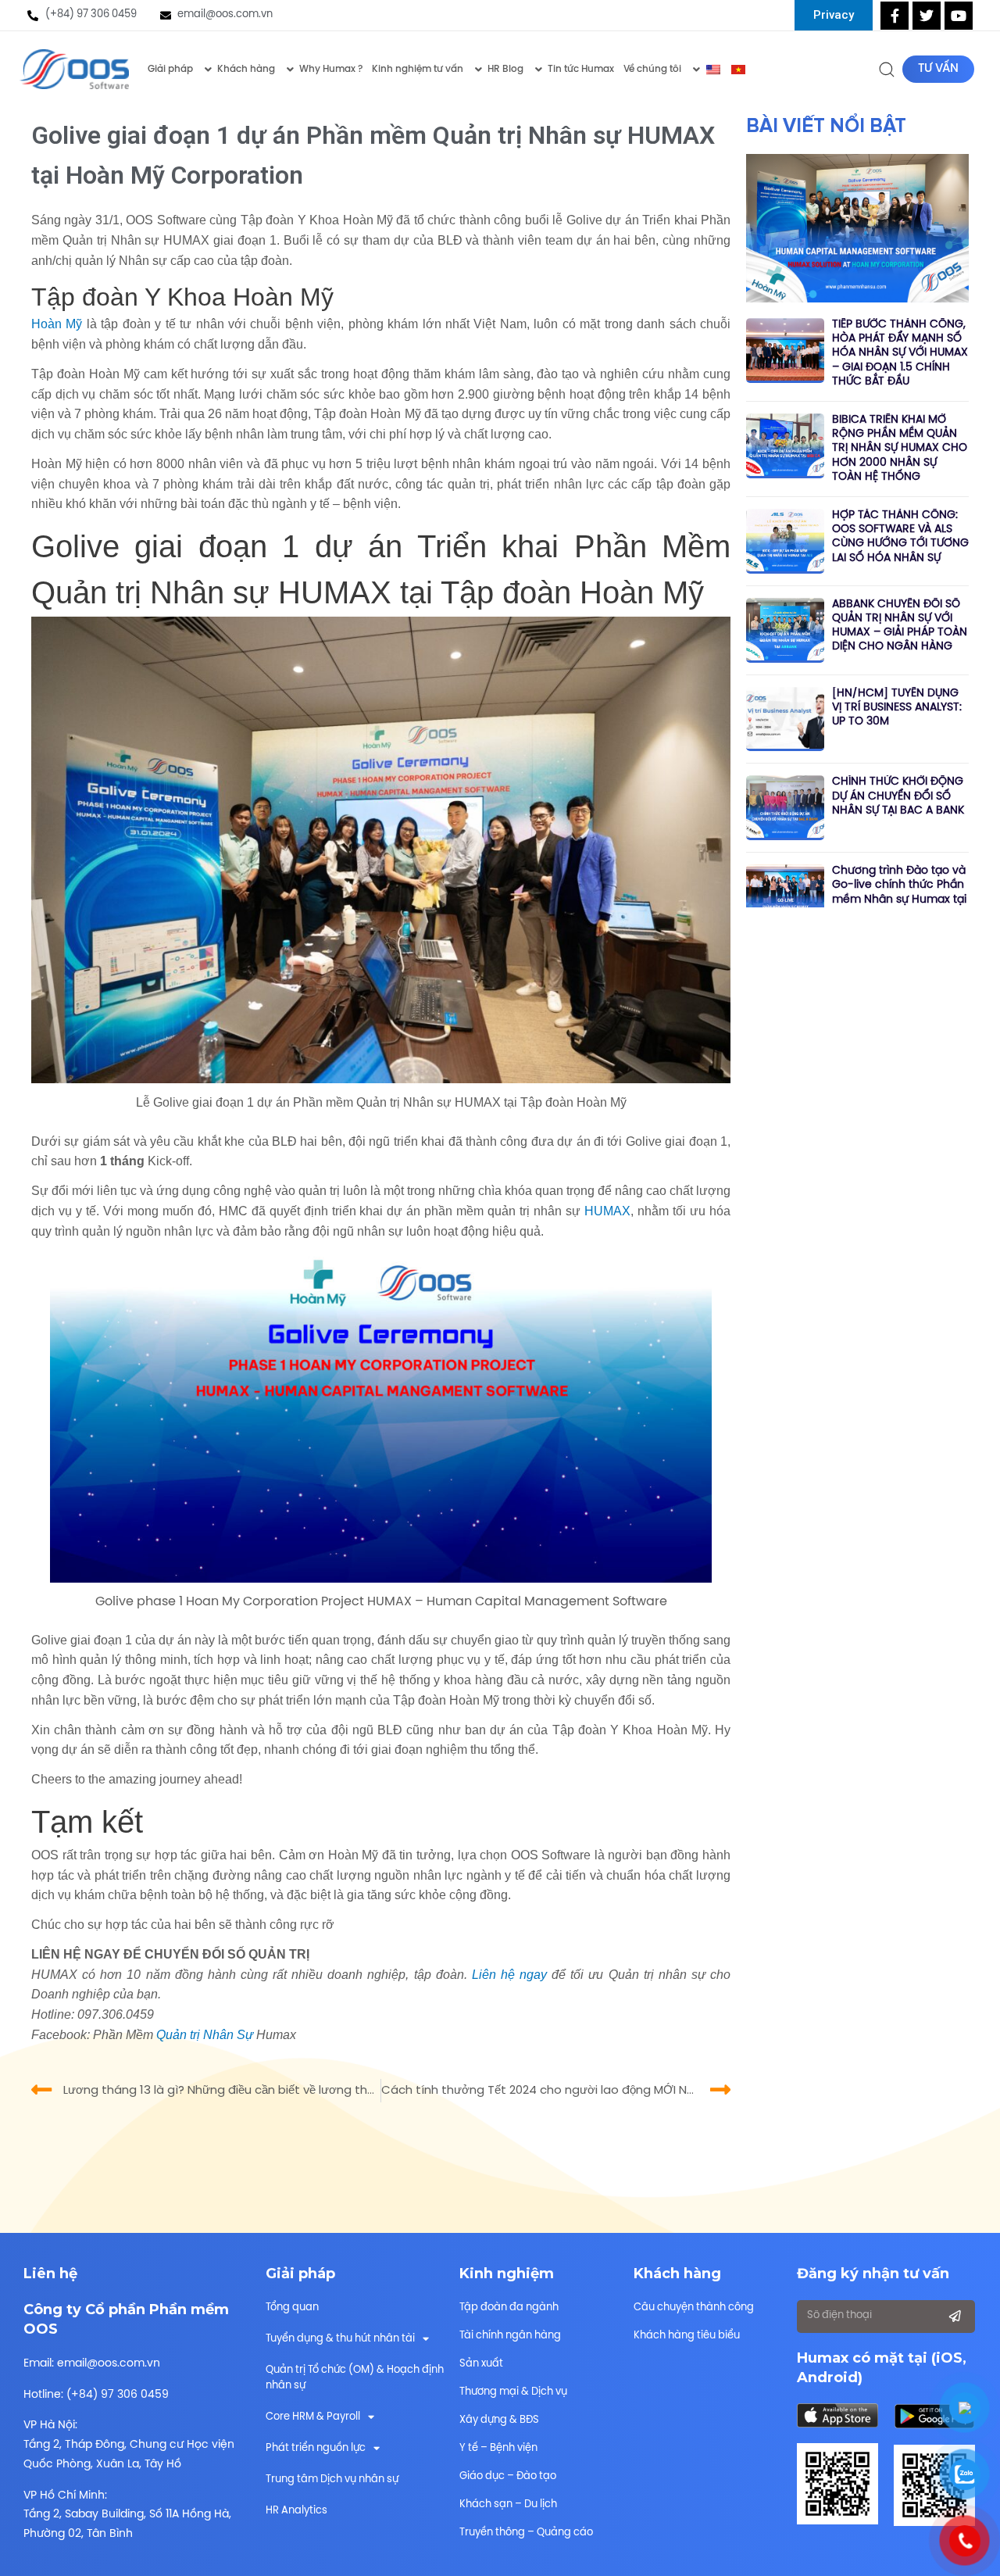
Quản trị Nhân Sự (205, 2035)
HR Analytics (296, 2511)
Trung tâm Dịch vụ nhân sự (332, 2479)
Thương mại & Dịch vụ (513, 2392)
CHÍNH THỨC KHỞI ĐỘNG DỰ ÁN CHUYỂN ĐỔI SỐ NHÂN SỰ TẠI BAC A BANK (898, 796)
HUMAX (607, 1211)
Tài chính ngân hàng (510, 2336)
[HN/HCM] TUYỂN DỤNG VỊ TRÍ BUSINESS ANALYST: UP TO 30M (897, 708)
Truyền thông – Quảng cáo (526, 2533)
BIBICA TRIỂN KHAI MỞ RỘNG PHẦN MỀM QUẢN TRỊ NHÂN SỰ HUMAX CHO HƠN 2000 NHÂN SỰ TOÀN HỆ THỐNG (900, 449)
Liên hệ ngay (509, 1975)
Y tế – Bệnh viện (498, 2448)
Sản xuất (481, 2364)
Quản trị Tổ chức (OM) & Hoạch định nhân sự (355, 2378)
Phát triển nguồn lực (316, 2448)
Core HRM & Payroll (313, 2417)
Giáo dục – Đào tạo (508, 2476)
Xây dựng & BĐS (499, 2420)
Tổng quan (292, 2308)
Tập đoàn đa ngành (509, 2308)
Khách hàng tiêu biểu (687, 2336)
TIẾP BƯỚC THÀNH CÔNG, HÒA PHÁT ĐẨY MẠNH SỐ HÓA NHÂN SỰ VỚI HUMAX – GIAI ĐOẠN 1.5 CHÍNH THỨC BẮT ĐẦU (900, 353)
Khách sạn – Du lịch (508, 2504)
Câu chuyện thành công (694, 2308)
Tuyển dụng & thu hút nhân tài (340, 2339)
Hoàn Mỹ (57, 324)
